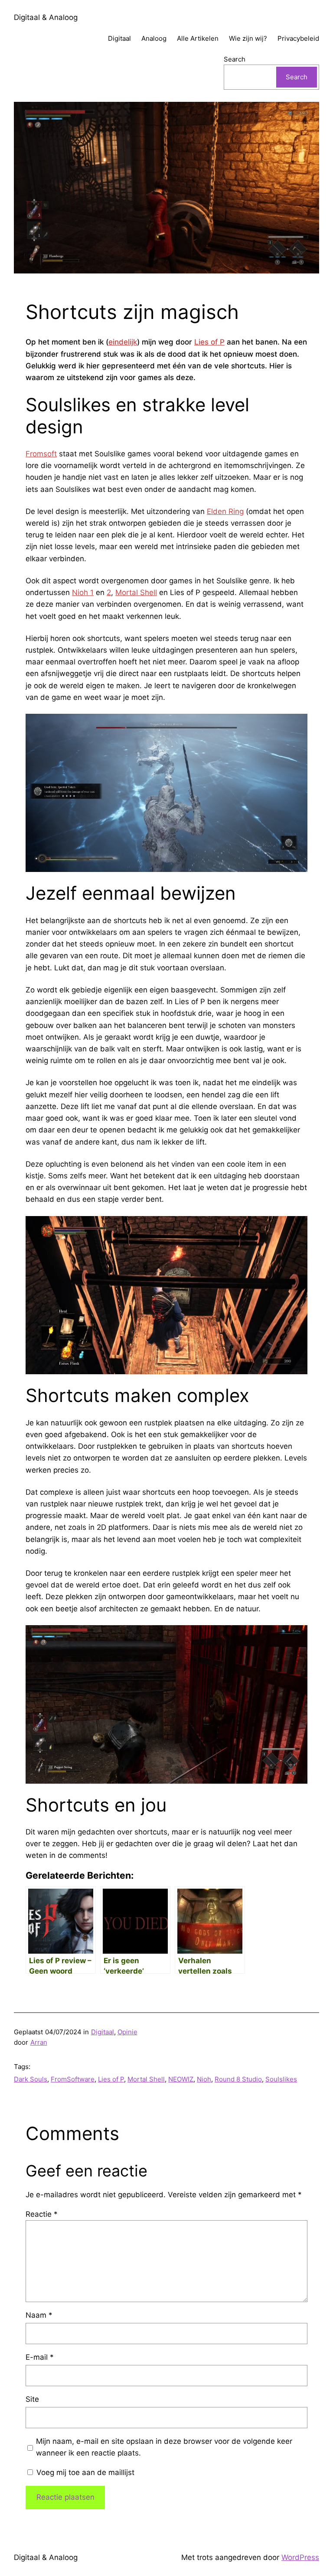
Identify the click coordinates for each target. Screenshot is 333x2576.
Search (235, 59)
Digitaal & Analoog (46, 17)
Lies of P (209, 342)
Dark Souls (31, 2079)
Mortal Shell (136, 592)
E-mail (40, 2357)
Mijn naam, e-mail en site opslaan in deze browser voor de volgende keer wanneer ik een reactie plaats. (164, 2447)
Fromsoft (41, 454)
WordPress (300, 2557)
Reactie (42, 2214)
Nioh (204, 2079)
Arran (39, 2042)
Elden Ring (225, 511)
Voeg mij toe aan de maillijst (84, 2472)
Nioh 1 (83, 592)
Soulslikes (281, 2079)
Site (32, 2399)
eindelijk (123, 342)
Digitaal (103, 2032)
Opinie (127, 2032)
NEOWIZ (181, 2079)
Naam (39, 2315)
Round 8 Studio (238, 2079)
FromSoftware (73, 2079)
